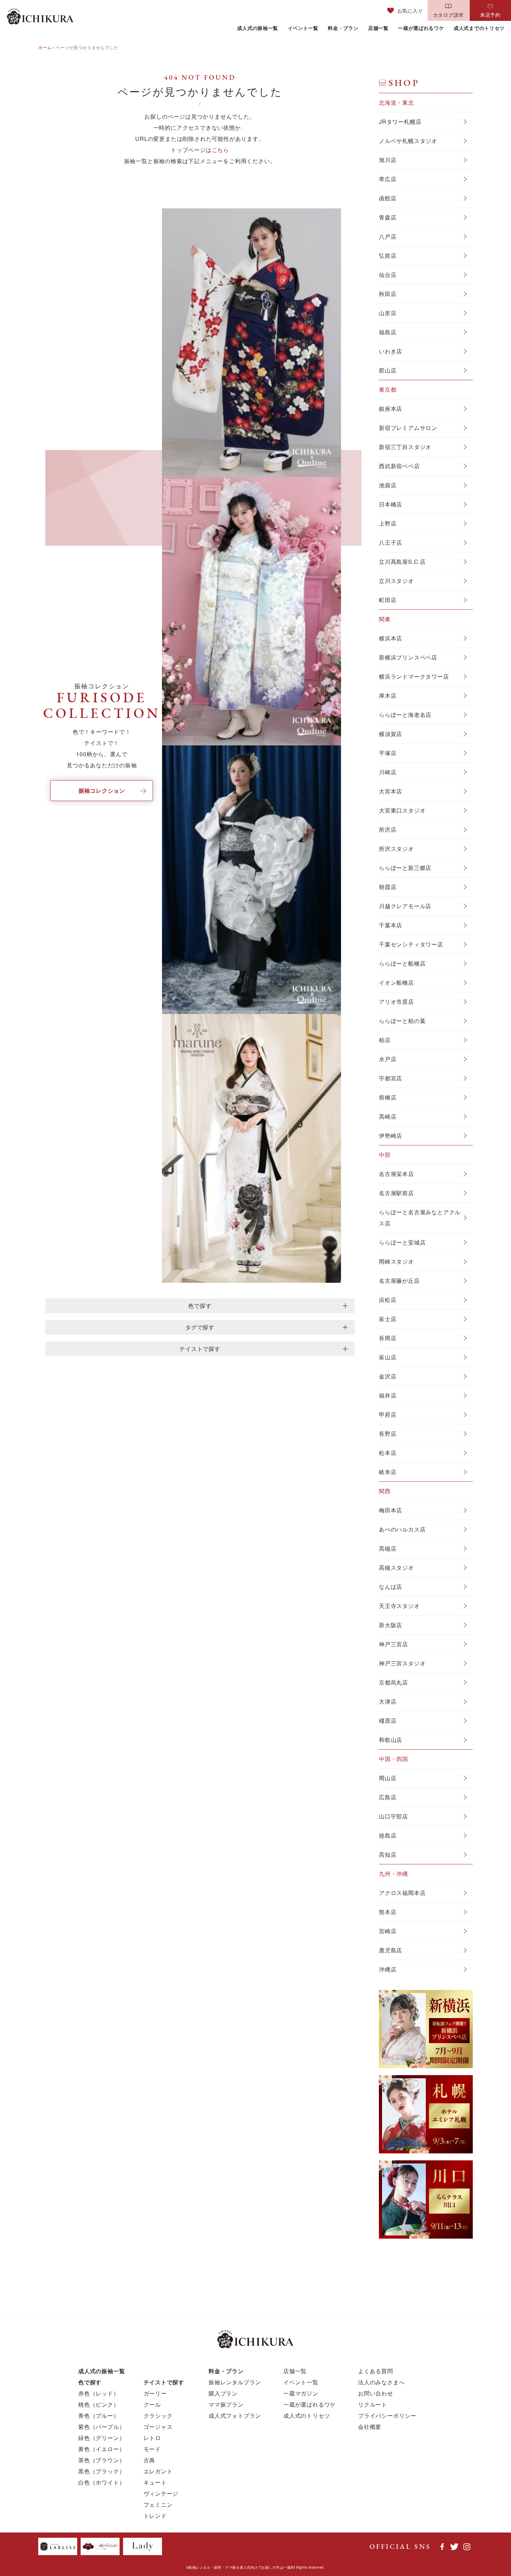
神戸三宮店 (394, 1644)
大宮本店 (391, 791)
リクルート (373, 2404)
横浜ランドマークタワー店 (414, 676)
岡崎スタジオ (396, 1261)
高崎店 (388, 1116)
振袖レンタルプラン (235, 2382)
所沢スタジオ (396, 849)
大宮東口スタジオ (402, 810)
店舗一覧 (378, 28)
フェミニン (158, 2505)
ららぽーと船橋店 (402, 963)
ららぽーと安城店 (402, 1242)
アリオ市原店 (396, 1002)
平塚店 (388, 753)
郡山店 (388, 370)
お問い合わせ (376, 2393)
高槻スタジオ (396, 1567)
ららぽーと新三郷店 (405, 868)
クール (152, 2404)
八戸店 (388, 236)
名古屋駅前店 (396, 1193)
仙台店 (388, 275)
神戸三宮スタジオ (402, 1663)
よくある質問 (376, 2371)
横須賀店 (391, 734)
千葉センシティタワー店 (411, 944)
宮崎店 (388, 1931)
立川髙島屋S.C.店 (402, 562)
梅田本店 (391, 1510)
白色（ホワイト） (102, 2482)
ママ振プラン (226, 2404)
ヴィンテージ (161, 2493)
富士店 (388, 1319)
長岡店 (388, 1338)
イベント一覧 (303, 28)
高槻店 (388, 1548)
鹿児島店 (391, 1950)
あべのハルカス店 (402, 1529)
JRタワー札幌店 (400, 122)
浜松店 (388, 1300)
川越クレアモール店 (405, 906)
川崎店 (388, 772)
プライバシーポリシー (387, 2415)
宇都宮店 (391, 1078)
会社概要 (370, 2427)
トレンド (155, 2516)
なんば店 (391, 1587)
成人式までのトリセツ (479, 28)
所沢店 (388, 829)
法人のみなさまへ (381, 2382)
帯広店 (388, 179)
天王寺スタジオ (399, 1606)
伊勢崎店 (391, 1135)
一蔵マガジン (301, 2393)
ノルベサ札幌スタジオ (408, 141)
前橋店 (388, 1097)
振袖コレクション (102, 790)
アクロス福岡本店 (402, 1893)
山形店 (388, 313)
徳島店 (388, 1835)
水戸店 (388, 1059)
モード (152, 2449)
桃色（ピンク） (99, 2404)
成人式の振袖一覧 (258, 28)
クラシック (158, 2415)
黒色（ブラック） (102, 2471)
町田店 (388, 600)
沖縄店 (388, 1969)
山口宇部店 (394, 1816)
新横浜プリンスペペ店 (408, 657)
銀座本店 (391, 409)
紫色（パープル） (102, 2427)
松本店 (388, 1453)
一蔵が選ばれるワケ (421, 28)
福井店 (388, 1395)
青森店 (388, 217)
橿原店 (388, 1721)
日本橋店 (391, 504)
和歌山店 (391, 1740)
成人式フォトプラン (235, 2415)
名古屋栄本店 (396, 1174)
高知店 (388, 1854)
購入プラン (223, 2393)
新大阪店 (391, 1625)
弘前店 (388, 255)
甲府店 (388, 1414)
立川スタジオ (396, 581)
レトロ (152, 2438)
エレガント (158, 2471)
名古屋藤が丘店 (399, 1281)
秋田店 (388, 294)
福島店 (388, 332)
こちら (220, 150)
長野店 (388, 1434)
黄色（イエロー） (102, 2449)
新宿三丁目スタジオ (405, 447)
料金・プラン (343, 28)
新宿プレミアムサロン (408, 428)
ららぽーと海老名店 (405, 715)
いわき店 (391, 351)
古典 (149, 2460)
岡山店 (388, 1778)
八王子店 (391, 542)
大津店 (388, 1701)
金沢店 (388, 1376)
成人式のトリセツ (307, 2415)
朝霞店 (388, 887)
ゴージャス (158, 2427)
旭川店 (388, 160)
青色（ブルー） (99, 2415)
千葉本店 (391, 925)
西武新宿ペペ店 (399, 466)
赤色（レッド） (99, 2393)
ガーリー (155, 2393)
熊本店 (388, 1912)
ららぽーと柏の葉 (402, 1021)
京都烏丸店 (394, 1682)
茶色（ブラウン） (102, 2460)
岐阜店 (388, 1472)
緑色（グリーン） (102, 2438)
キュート (155, 2482)
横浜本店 (391, 638)
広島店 (388, 1797)
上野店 (388, 523)
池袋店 (388, 485)
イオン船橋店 (396, 982)
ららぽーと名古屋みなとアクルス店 (420, 1218)
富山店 (388, 1357)
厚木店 (388, 695)
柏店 (385, 1040)
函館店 (388, 198)
